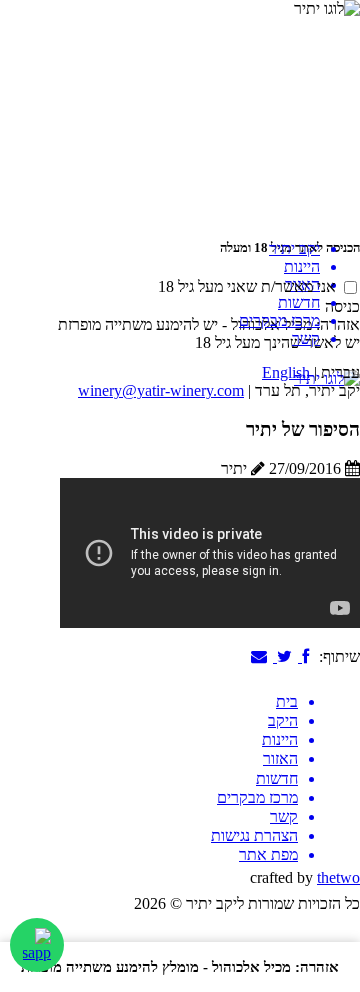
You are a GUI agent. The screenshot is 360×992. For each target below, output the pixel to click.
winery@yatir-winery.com (161, 390)
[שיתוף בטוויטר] (285, 656)
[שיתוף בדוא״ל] (262, 656)
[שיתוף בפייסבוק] (306, 656)
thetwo (338, 877)
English (286, 372)
